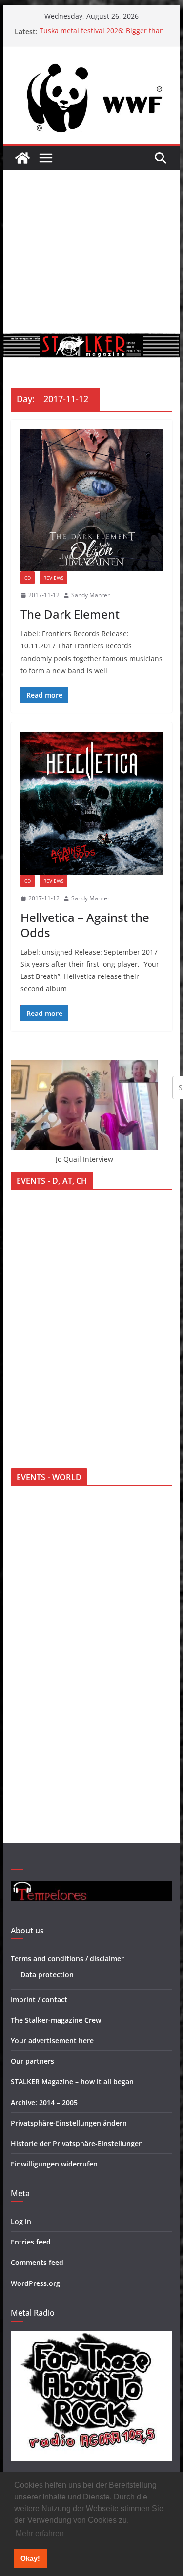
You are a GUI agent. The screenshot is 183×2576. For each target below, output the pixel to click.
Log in (21, 2221)
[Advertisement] (91, 251)
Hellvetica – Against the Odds (85, 925)
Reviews (53, 578)
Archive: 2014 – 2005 (44, 2102)
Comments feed (37, 2262)
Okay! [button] (30, 2558)
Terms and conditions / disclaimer (67, 1959)
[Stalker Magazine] (22, 158)
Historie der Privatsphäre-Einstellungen (77, 2143)
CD (28, 578)
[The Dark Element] (92, 501)
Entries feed (31, 2242)
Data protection (47, 1975)
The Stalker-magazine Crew (56, 2020)
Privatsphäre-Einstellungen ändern (69, 2123)
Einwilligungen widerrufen (54, 2164)
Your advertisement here (52, 2040)
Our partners (32, 2061)
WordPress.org (35, 2283)
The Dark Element (70, 614)
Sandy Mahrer (91, 595)
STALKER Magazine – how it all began (72, 2081)
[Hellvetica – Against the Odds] (92, 803)
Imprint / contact (39, 2000)
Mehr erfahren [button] (40, 2533)
